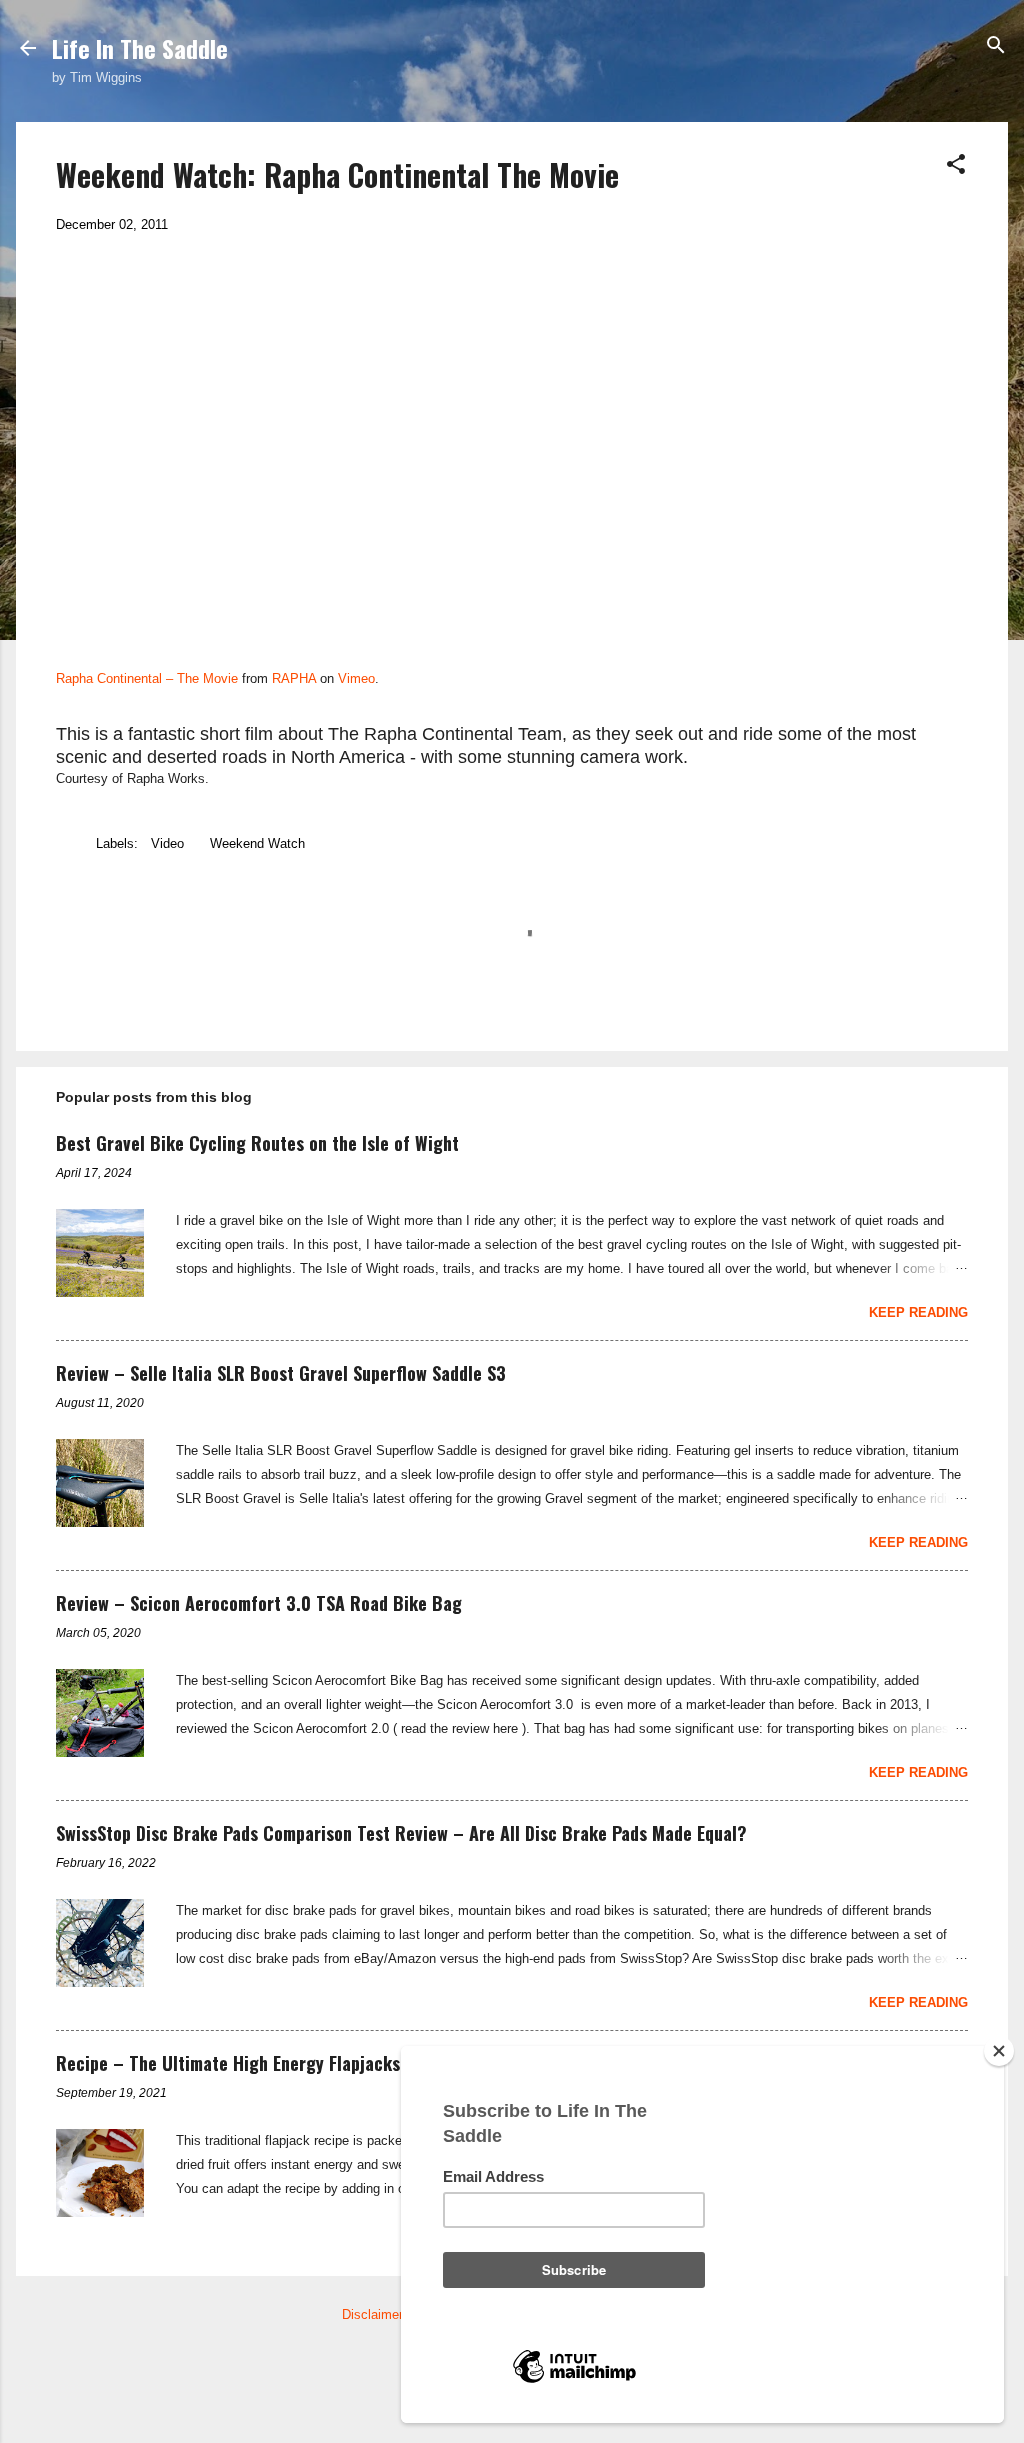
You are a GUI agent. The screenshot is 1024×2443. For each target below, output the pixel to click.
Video (167, 843)
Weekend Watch (257, 843)
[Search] (996, 46)
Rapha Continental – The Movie (147, 678)
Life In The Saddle (140, 48)
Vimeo (356, 678)
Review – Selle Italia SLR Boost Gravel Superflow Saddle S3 (281, 1373)
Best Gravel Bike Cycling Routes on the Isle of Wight (257, 1143)
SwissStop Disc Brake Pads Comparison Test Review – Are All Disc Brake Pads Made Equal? (401, 1833)
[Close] (999, 2051)
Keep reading (918, 1312)
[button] (956, 165)
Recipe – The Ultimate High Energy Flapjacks (228, 2063)
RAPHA (294, 678)
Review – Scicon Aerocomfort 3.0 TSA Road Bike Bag (259, 1603)
